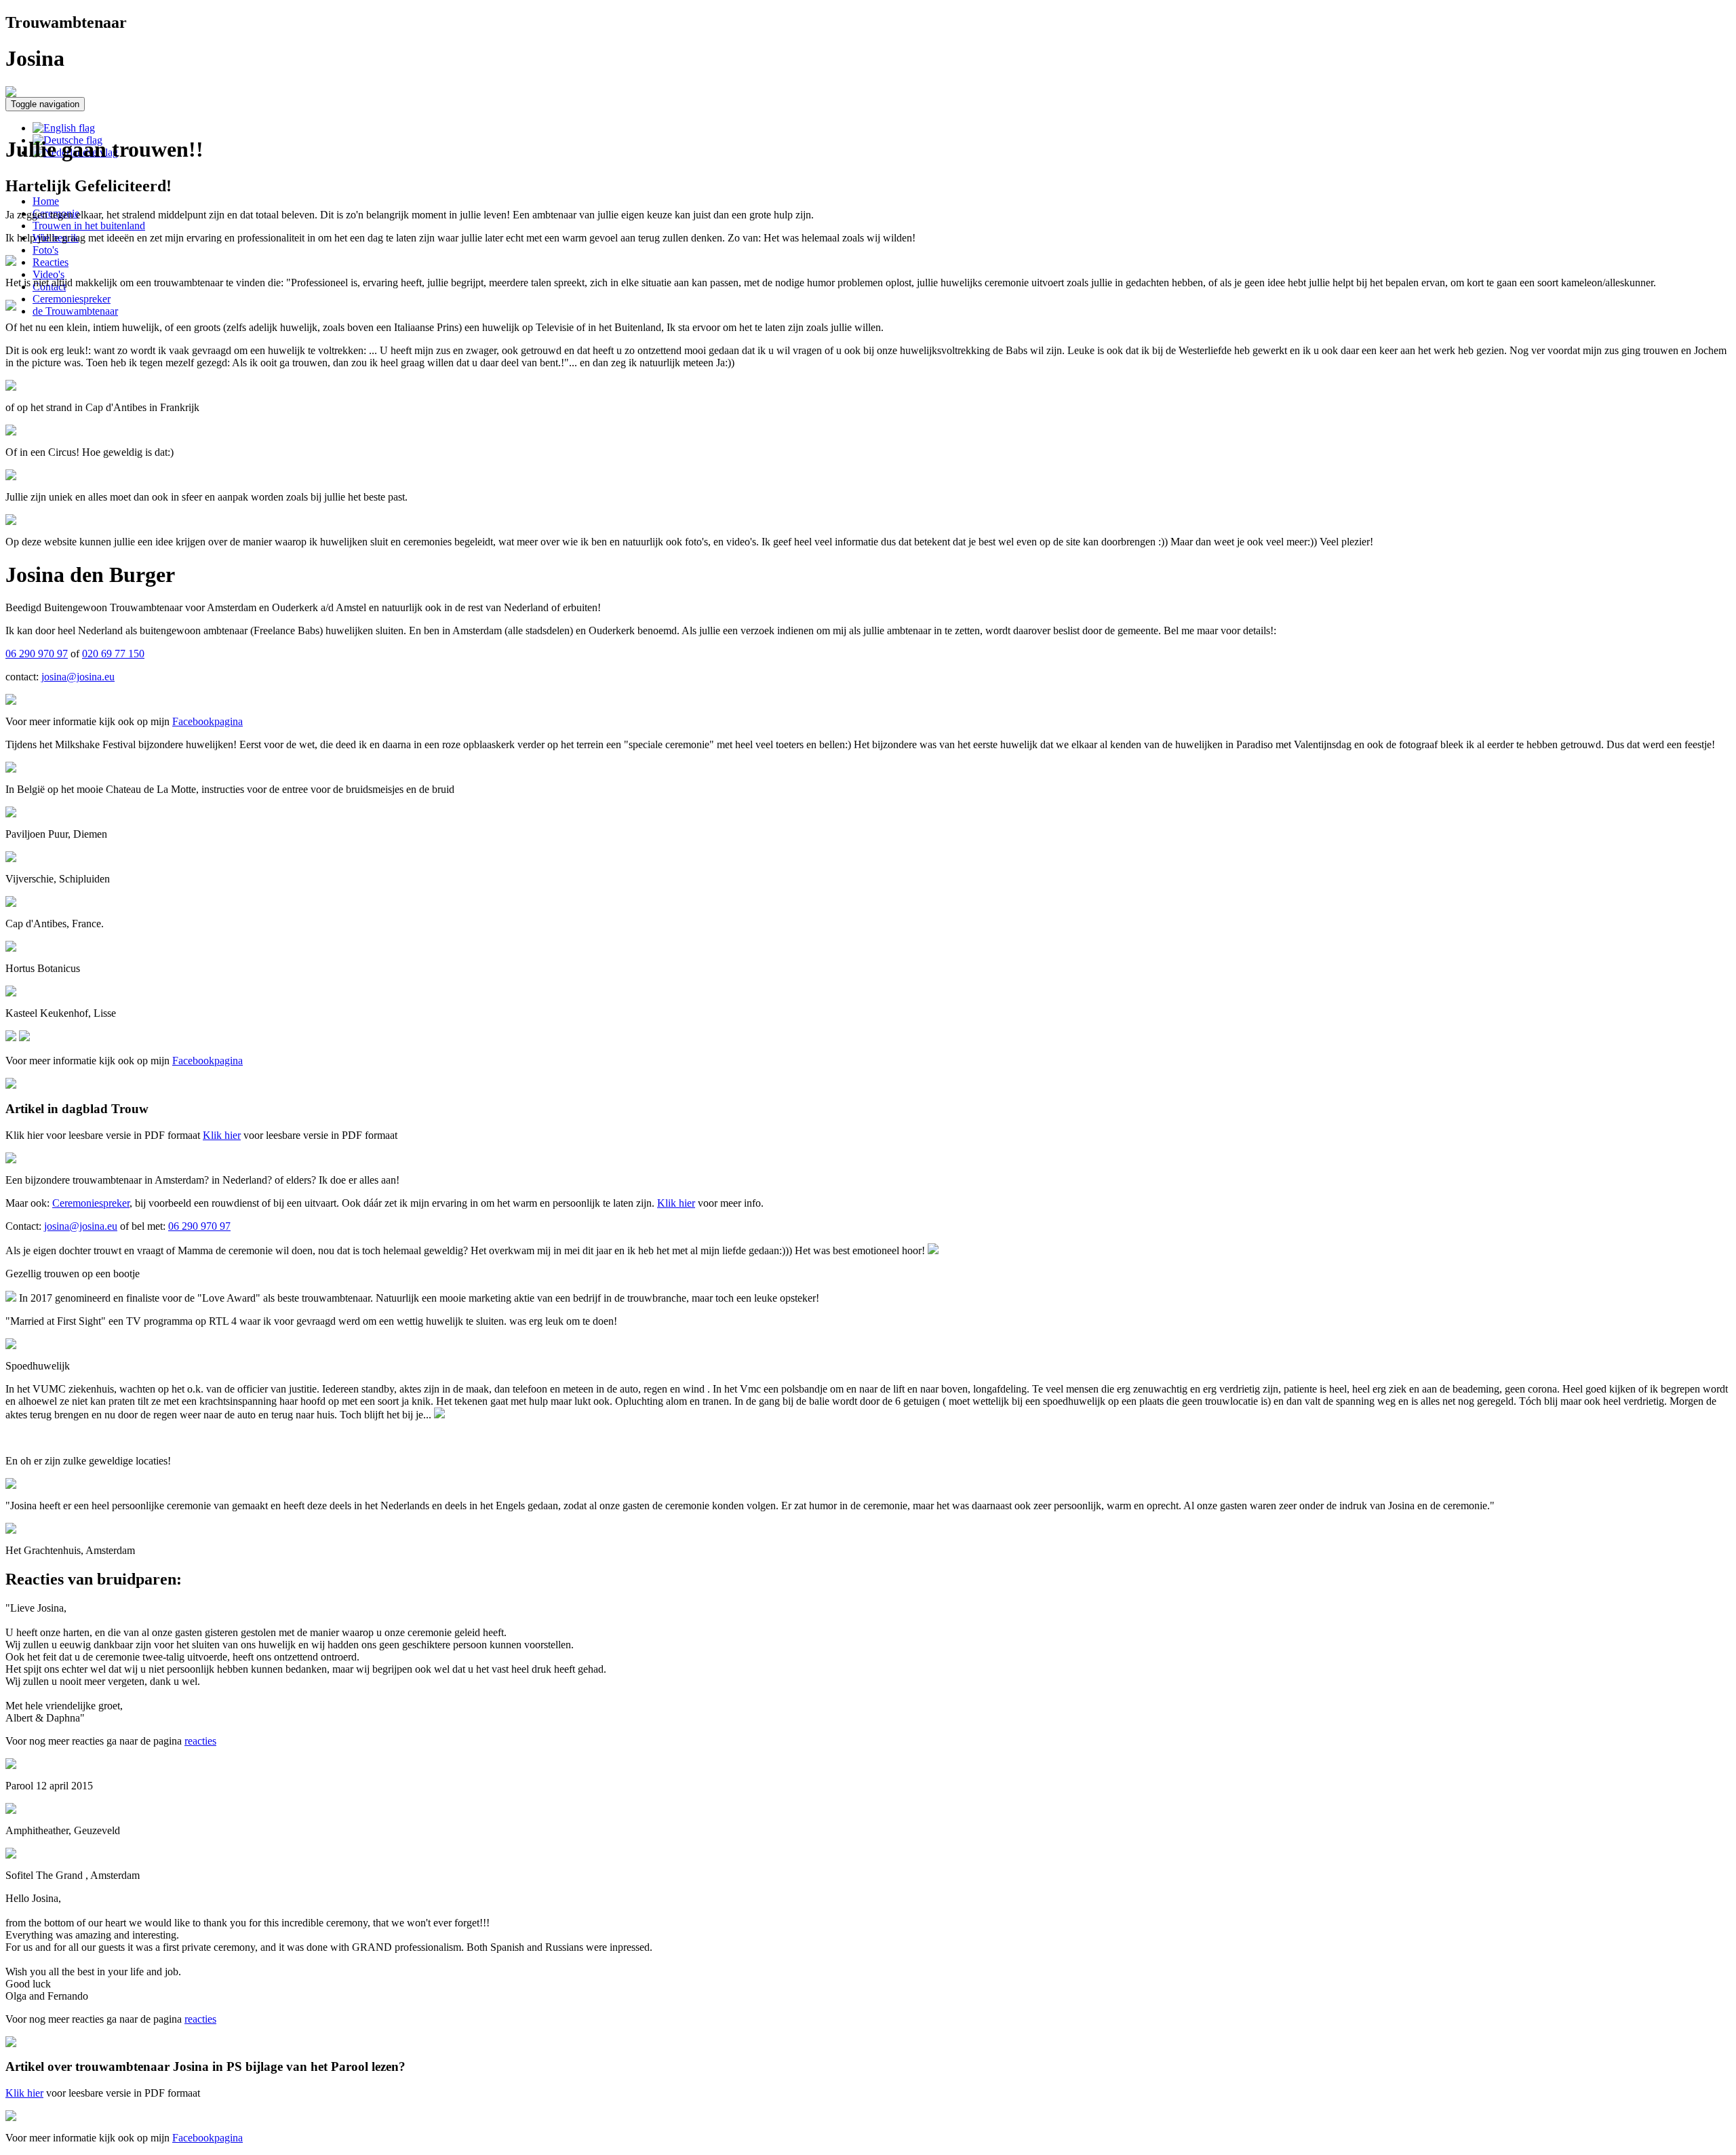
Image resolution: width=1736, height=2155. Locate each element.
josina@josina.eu (78, 677)
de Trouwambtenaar (75, 311)
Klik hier (222, 1135)
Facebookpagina (208, 721)
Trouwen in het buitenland (89, 226)
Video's (48, 274)
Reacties (51, 262)
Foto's (45, 250)
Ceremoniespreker (72, 299)
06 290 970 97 (37, 654)
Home (46, 201)
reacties (200, 1741)
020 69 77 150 (113, 654)
